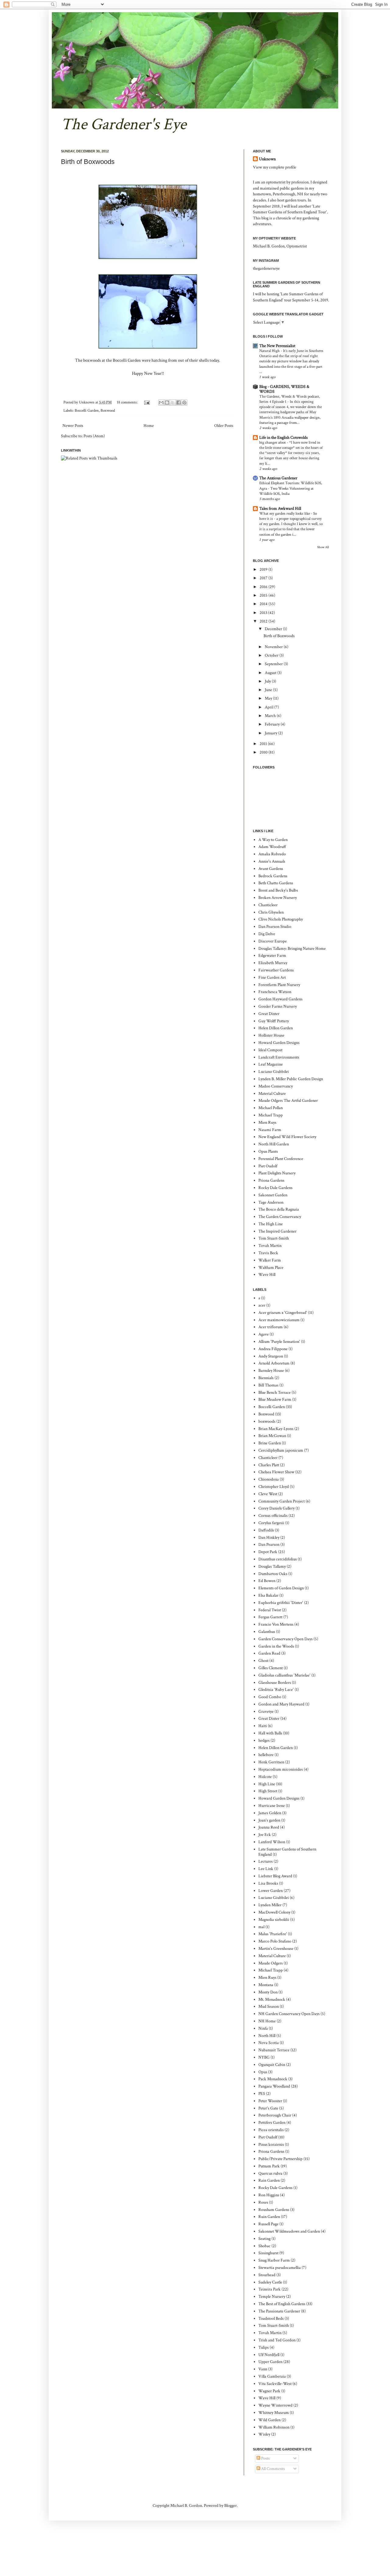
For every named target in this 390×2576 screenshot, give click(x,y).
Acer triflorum (271, 1327)
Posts (265, 2458)
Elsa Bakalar (268, 1595)
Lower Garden (271, 1891)
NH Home (267, 2021)
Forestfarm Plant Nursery (279, 985)
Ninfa (263, 2028)
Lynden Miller (270, 1905)
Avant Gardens (271, 869)
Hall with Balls (270, 1733)
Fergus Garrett (270, 1617)
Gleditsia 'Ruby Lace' (276, 1690)
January (271, 733)
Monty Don (268, 1992)
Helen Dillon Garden (276, 1028)
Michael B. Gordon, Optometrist (280, 246)
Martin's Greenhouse (276, 1949)
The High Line (271, 1224)
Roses (263, 2202)
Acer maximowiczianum (279, 1320)
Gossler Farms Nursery (278, 1006)
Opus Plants (268, 1151)
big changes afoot (273, 442)
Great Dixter (269, 1014)
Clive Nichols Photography (281, 919)
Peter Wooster (270, 2101)
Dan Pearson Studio (275, 927)
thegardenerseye (266, 268)
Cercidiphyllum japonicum (281, 1450)
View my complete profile (275, 167)
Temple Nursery (272, 2297)
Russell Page (268, 2224)
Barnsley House (271, 1371)
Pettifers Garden (272, 2123)
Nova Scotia (269, 2043)
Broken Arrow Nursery (278, 898)
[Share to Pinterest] (184, 403)
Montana (266, 1985)
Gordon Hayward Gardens (280, 999)
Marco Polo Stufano (275, 1941)
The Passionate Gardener (279, 2311)
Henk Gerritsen (271, 1762)
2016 (264, 587)
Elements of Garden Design (281, 1588)
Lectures (266, 1861)
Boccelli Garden (87, 410)
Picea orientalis (271, 2130)
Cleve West (268, 1494)
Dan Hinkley (269, 1538)
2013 (264, 613)
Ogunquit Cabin (272, 2065)
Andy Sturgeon (271, 1356)
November (274, 647)
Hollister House (271, 1035)
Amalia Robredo (272, 854)
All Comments (273, 2469)
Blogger (230, 2506)
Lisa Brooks (268, 1883)
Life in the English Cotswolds (284, 438)
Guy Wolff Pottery (274, 1021)
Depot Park (268, 1552)
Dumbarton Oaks (273, 1574)
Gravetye (266, 1712)
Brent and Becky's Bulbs (278, 890)
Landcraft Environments (279, 1057)
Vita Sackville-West (275, 2384)
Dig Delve (267, 934)
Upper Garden (270, 2362)
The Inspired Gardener (277, 1231)
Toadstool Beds (271, 2319)
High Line (267, 1784)
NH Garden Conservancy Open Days (289, 2014)
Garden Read (269, 1653)
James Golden (270, 1813)
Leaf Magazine (271, 1064)
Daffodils (266, 1530)
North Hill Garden (274, 1144)
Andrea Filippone (273, 1349)
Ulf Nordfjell (269, 2355)
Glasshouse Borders (275, 1683)
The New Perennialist (277, 346)
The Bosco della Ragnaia (279, 1209)
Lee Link (266, 1869)
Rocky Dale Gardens (275, 1188)
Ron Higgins (269, 2195)
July (268, 681)
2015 (264, 595)
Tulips (264, 2347)
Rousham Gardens (274, 2210)
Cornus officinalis (273, 1516)
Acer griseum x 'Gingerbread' (283, 1313)
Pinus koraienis (271, 2145)
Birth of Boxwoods (88, 162)
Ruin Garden (269, 2217)
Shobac (264, 2246)
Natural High (270, 351)
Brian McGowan (272, 1436)
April (269, 707)
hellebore (266, 1755)
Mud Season (269, 2007)
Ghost (263, 1661)
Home (149, 426)
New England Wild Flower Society (287, 1137)
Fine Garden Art (272, 978)
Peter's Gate (268, 2108)
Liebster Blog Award (275, 1876)
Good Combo (270, 1697)
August (271, 673)
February (273, 724)
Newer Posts (73, 426)
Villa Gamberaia (272, 2376)
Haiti (263, 1726)
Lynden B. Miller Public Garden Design (291, 1079)
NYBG (264, 2057)
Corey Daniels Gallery (277, 1508)
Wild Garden (269, 2420)
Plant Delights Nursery (277, 1173)
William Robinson (274, 2427)
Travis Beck (268, 1253)
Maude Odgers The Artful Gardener (288, 1101)
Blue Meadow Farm (275, 1400)
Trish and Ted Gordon (277, 2340)
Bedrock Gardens (273, 876)
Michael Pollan (271, 1108)
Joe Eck (265, 1835)
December (274, 629)
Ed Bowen (267, 1581)
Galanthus (267, 1632)
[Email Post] (146, 402)
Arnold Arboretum (274, 1363)
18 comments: (128, 402)
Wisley (264, 2434)
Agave (264, 1334)
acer (262, 1305)
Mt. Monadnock (272, 1999)
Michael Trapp (271, 1115)
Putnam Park (269, 2166)
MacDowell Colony (274, 1912)
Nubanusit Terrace (274, 2050)
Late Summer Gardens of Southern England (287, 1852)
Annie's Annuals (272, 861)
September (274, 664)
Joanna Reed (269, 1827)
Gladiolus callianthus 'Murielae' (284, 1675)
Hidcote (265, 1777)
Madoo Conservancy (276, 1086)
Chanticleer (268, 905)
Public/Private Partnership (280, 2159)
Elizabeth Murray (273, 963)
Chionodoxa (269, 1479)
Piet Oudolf (268, 1166)
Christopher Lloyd (274, 1487)
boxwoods (267, 1421)
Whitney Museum (274, 2413)
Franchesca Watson (275, 992)
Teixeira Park (269, 2289)
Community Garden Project (282, 1501)
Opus (263, 2072)
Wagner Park (269, 2391)
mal (261, 1927)
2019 (264, 569)
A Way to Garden (273, 840)
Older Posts (224, 426)
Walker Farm (270, 1260)
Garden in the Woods (276, 1646)
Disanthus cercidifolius (278, 1559)
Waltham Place (271, 1268)
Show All (323, 547)
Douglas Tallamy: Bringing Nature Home (292, 949)
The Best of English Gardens (282, 2304)
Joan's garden (269, 1820)
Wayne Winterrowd (275, 2405)
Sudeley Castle (270, 2282)
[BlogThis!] (167, 403)
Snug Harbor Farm (274, 2260)
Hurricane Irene (272, 1806)
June (269, 690)
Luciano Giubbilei (274, 1072)
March (271, 716)
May (269, 698)
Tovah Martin (270, 1246)
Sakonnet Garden (273, 1195)
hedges (264, 1740)
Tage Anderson (271, 1202)
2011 (264, 744)
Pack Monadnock (273, 2079)
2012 (264, 621)
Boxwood (108, 410)
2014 (264, 604)
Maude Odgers (271, 1963)
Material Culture (272, 1094)
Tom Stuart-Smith (274, 1238)
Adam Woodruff (272, 847)
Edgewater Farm (272, 956)
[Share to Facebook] (179, 403)
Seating (264, 2239)
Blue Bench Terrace (275, 1393)
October (272, 655)
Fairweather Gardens (276, 970)
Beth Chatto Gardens (276, 883)
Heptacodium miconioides (281, 1769)
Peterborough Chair (275, 2115)
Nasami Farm (270, 1130)
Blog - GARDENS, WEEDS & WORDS (284, 389)
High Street (268, 1791)
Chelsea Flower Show (276, 1472)
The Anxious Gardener (278, 478)
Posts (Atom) (94, 436)
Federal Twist (270, 1610)
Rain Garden (269, 2180)
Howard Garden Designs (279, 1043)
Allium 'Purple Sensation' (279, 1342)
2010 (264, 752)
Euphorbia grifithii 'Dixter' (281, 1603)
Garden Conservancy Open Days (285, 1639)
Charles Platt (269, 1465)
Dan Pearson (269, 1545)
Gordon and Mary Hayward (281, 1704)
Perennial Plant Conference (281, 1159)
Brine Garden (270, 1443)
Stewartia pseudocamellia (280, 2268)
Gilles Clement (271, 1668)
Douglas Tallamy (272, 1567)
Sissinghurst (268, 2253)
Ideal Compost (270, 1050)
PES (262, 2094)
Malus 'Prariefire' (273, 1934)
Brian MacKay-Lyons (276, 1429)
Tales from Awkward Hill (280, 509)
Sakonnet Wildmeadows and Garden (289, 2231)
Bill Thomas (268, 1385)
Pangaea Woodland (274, 2086)
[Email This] (161, 403)
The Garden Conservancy (280, 1217)
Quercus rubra (270, 2173)
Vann (263, 2369)
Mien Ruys (267, 1123)
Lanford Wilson (272, 1842)
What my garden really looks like (285, 513)
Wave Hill (267, 1275)
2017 (264, 578)
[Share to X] (173, 403)
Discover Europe (273, 941)
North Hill (267, 2036)
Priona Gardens (271, 1180)
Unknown (267, 159)
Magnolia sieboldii (274, 1920)
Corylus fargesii (271, 1523)
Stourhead (267, 2275)
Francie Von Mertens (276, 1624)
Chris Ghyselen (271, 912)
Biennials (266, 1378)
